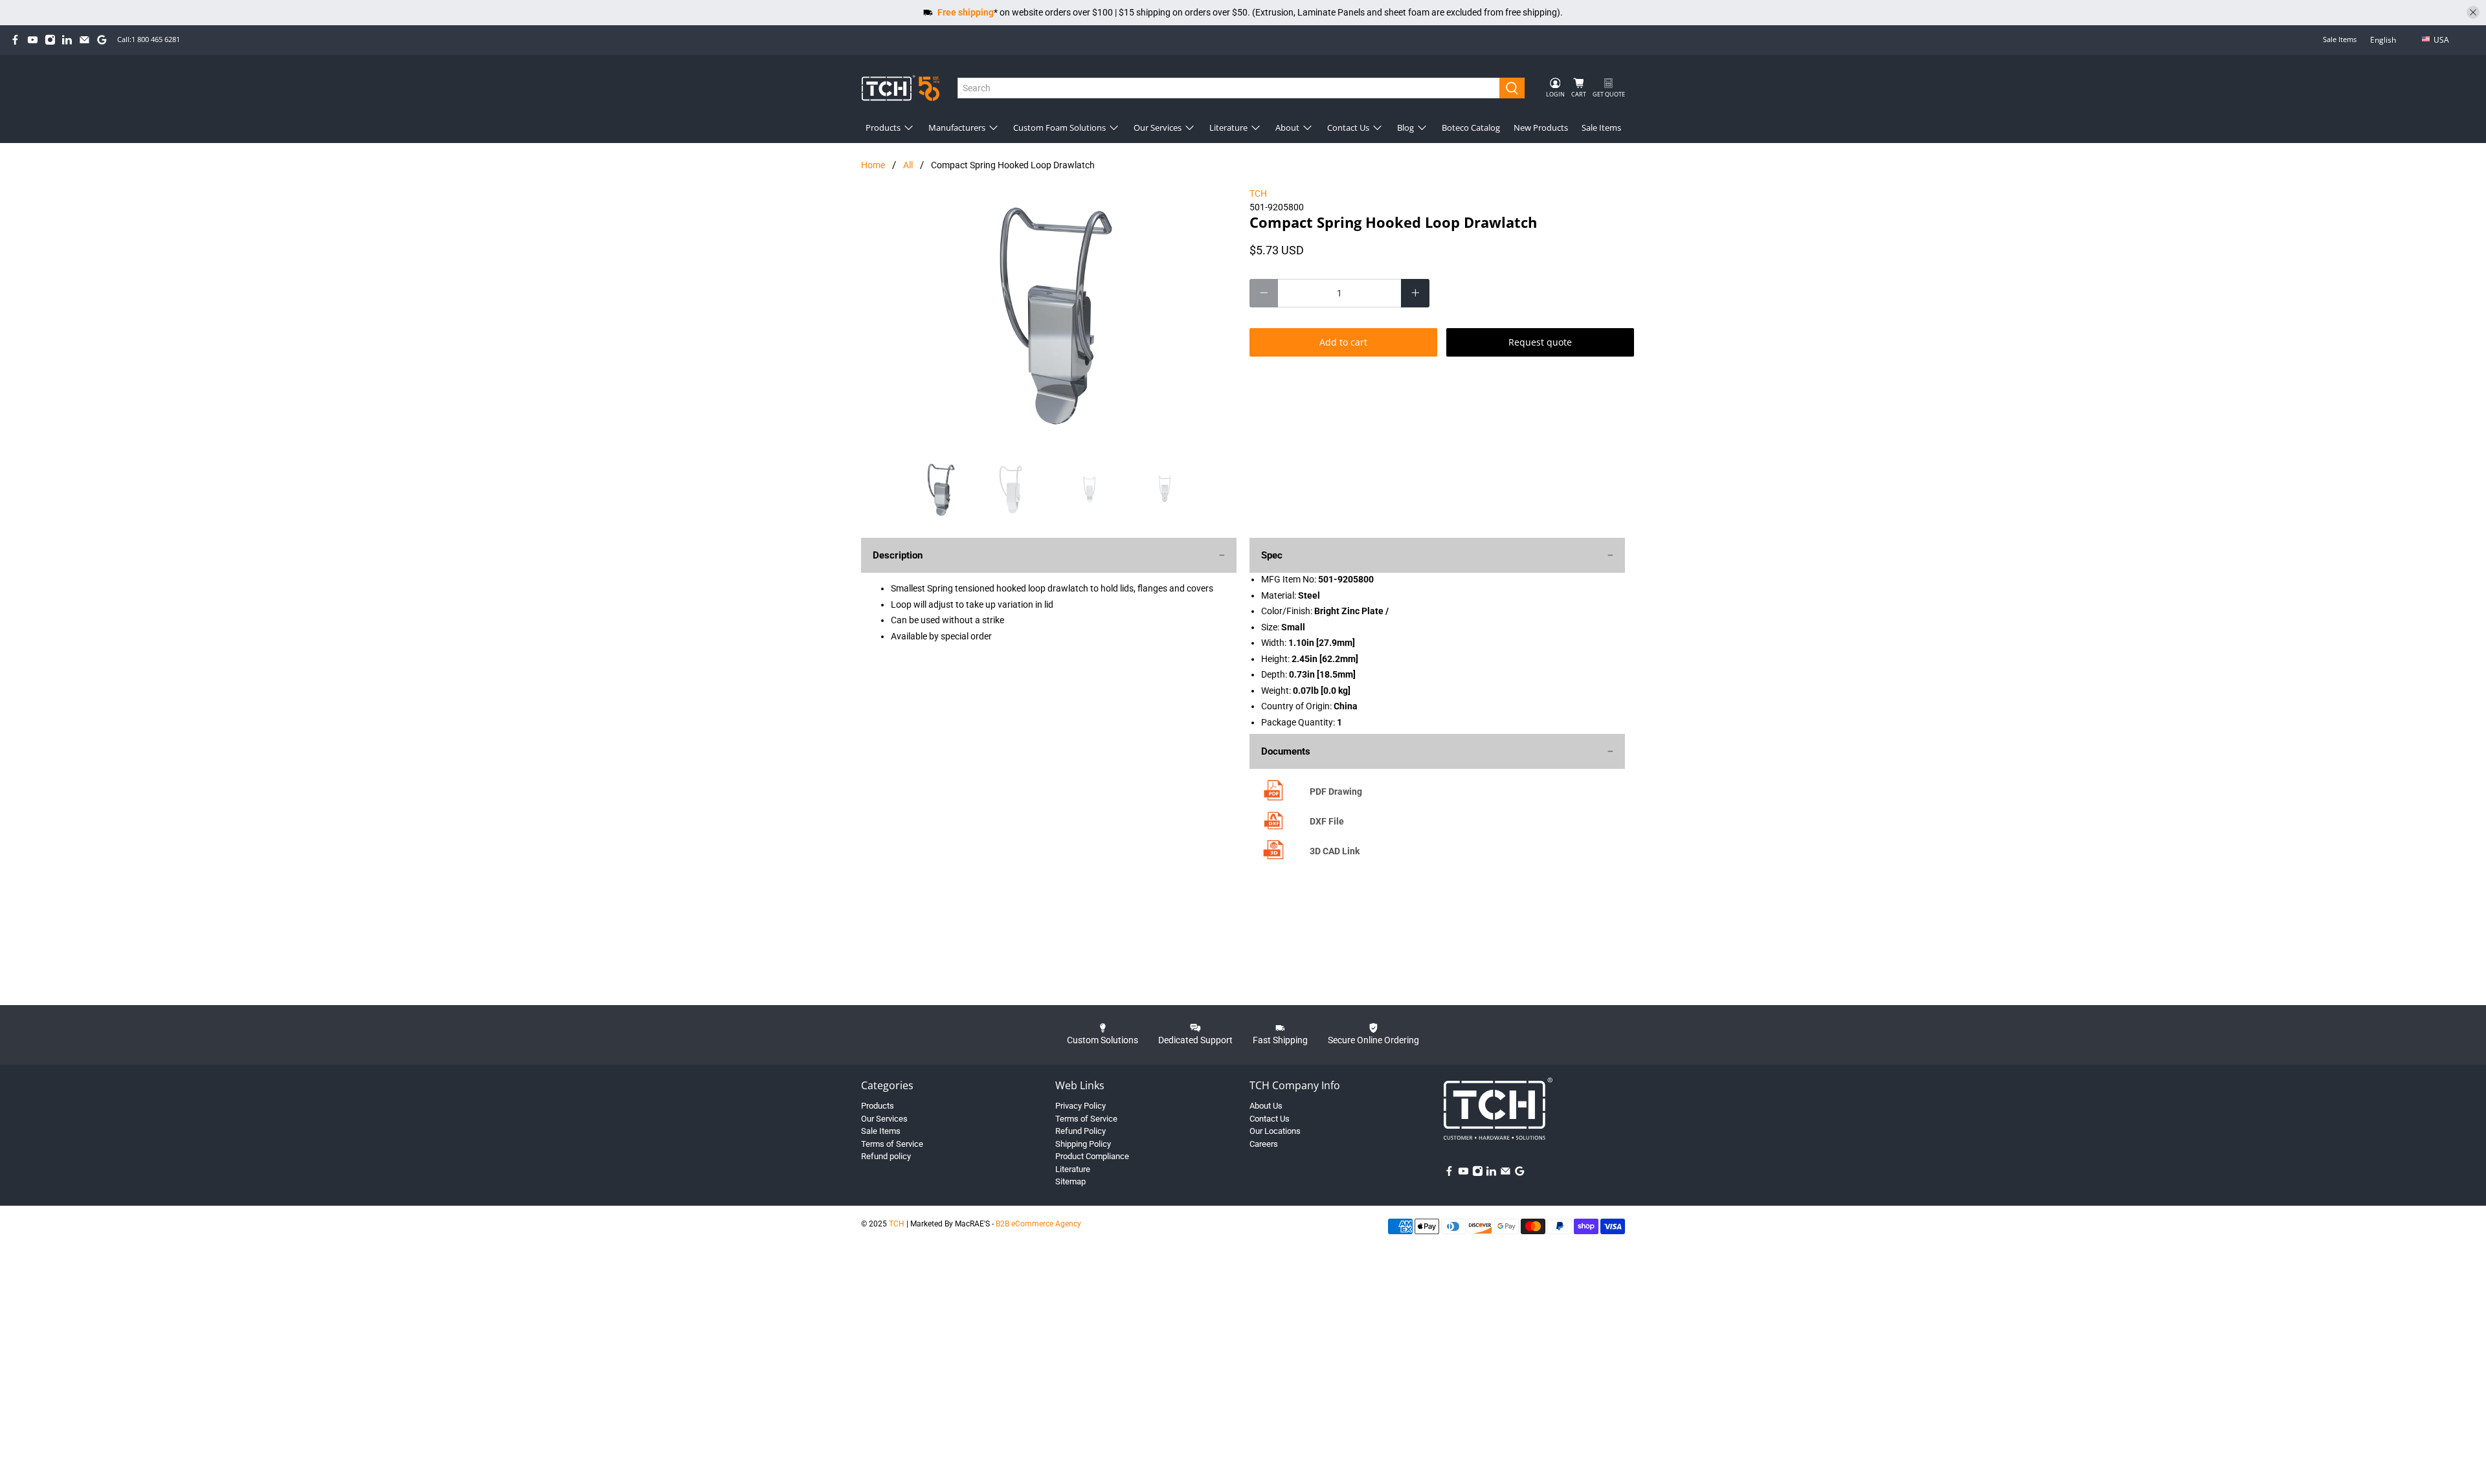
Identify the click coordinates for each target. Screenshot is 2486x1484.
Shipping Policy (1083, 1144)
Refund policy (886, 1156)
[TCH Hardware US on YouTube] (33, 40)
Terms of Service (892, 1144)
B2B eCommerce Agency (1038, 1224)
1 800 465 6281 (156, 39)
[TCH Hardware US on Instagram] (50, 40)
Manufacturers (957, 127)
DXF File (1327, 821)
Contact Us (1348, 127)
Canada (2450, 61)
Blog (1405, 127)
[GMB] (102, 40)
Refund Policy (1081, 1131)
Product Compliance (1092, 1156)
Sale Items (2340, 39)
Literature (1228, 127)
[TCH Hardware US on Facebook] (15, 40)
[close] (2473, 12)
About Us (1266, 1106)
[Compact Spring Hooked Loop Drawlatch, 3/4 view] (1049, 316)
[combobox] (1229, 88)
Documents (1286, 751)
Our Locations (1275, 1131)
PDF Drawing (1336, 792)
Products (883, 127)
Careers (1264, 1144)
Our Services (1158, 127)
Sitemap (1070, 1181)
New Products (1541, 127)
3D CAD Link (1335, 851)
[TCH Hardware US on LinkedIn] (67, 40)
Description (898, 555)
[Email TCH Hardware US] (84, 40)
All (908, 165)
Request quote (1540, 342)
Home (873, 165)
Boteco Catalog (1471, 127)
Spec (1272, 555)
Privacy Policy (1081, 1106)
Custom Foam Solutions (1059, 127)
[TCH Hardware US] (901, 88)
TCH (1258, 194)
